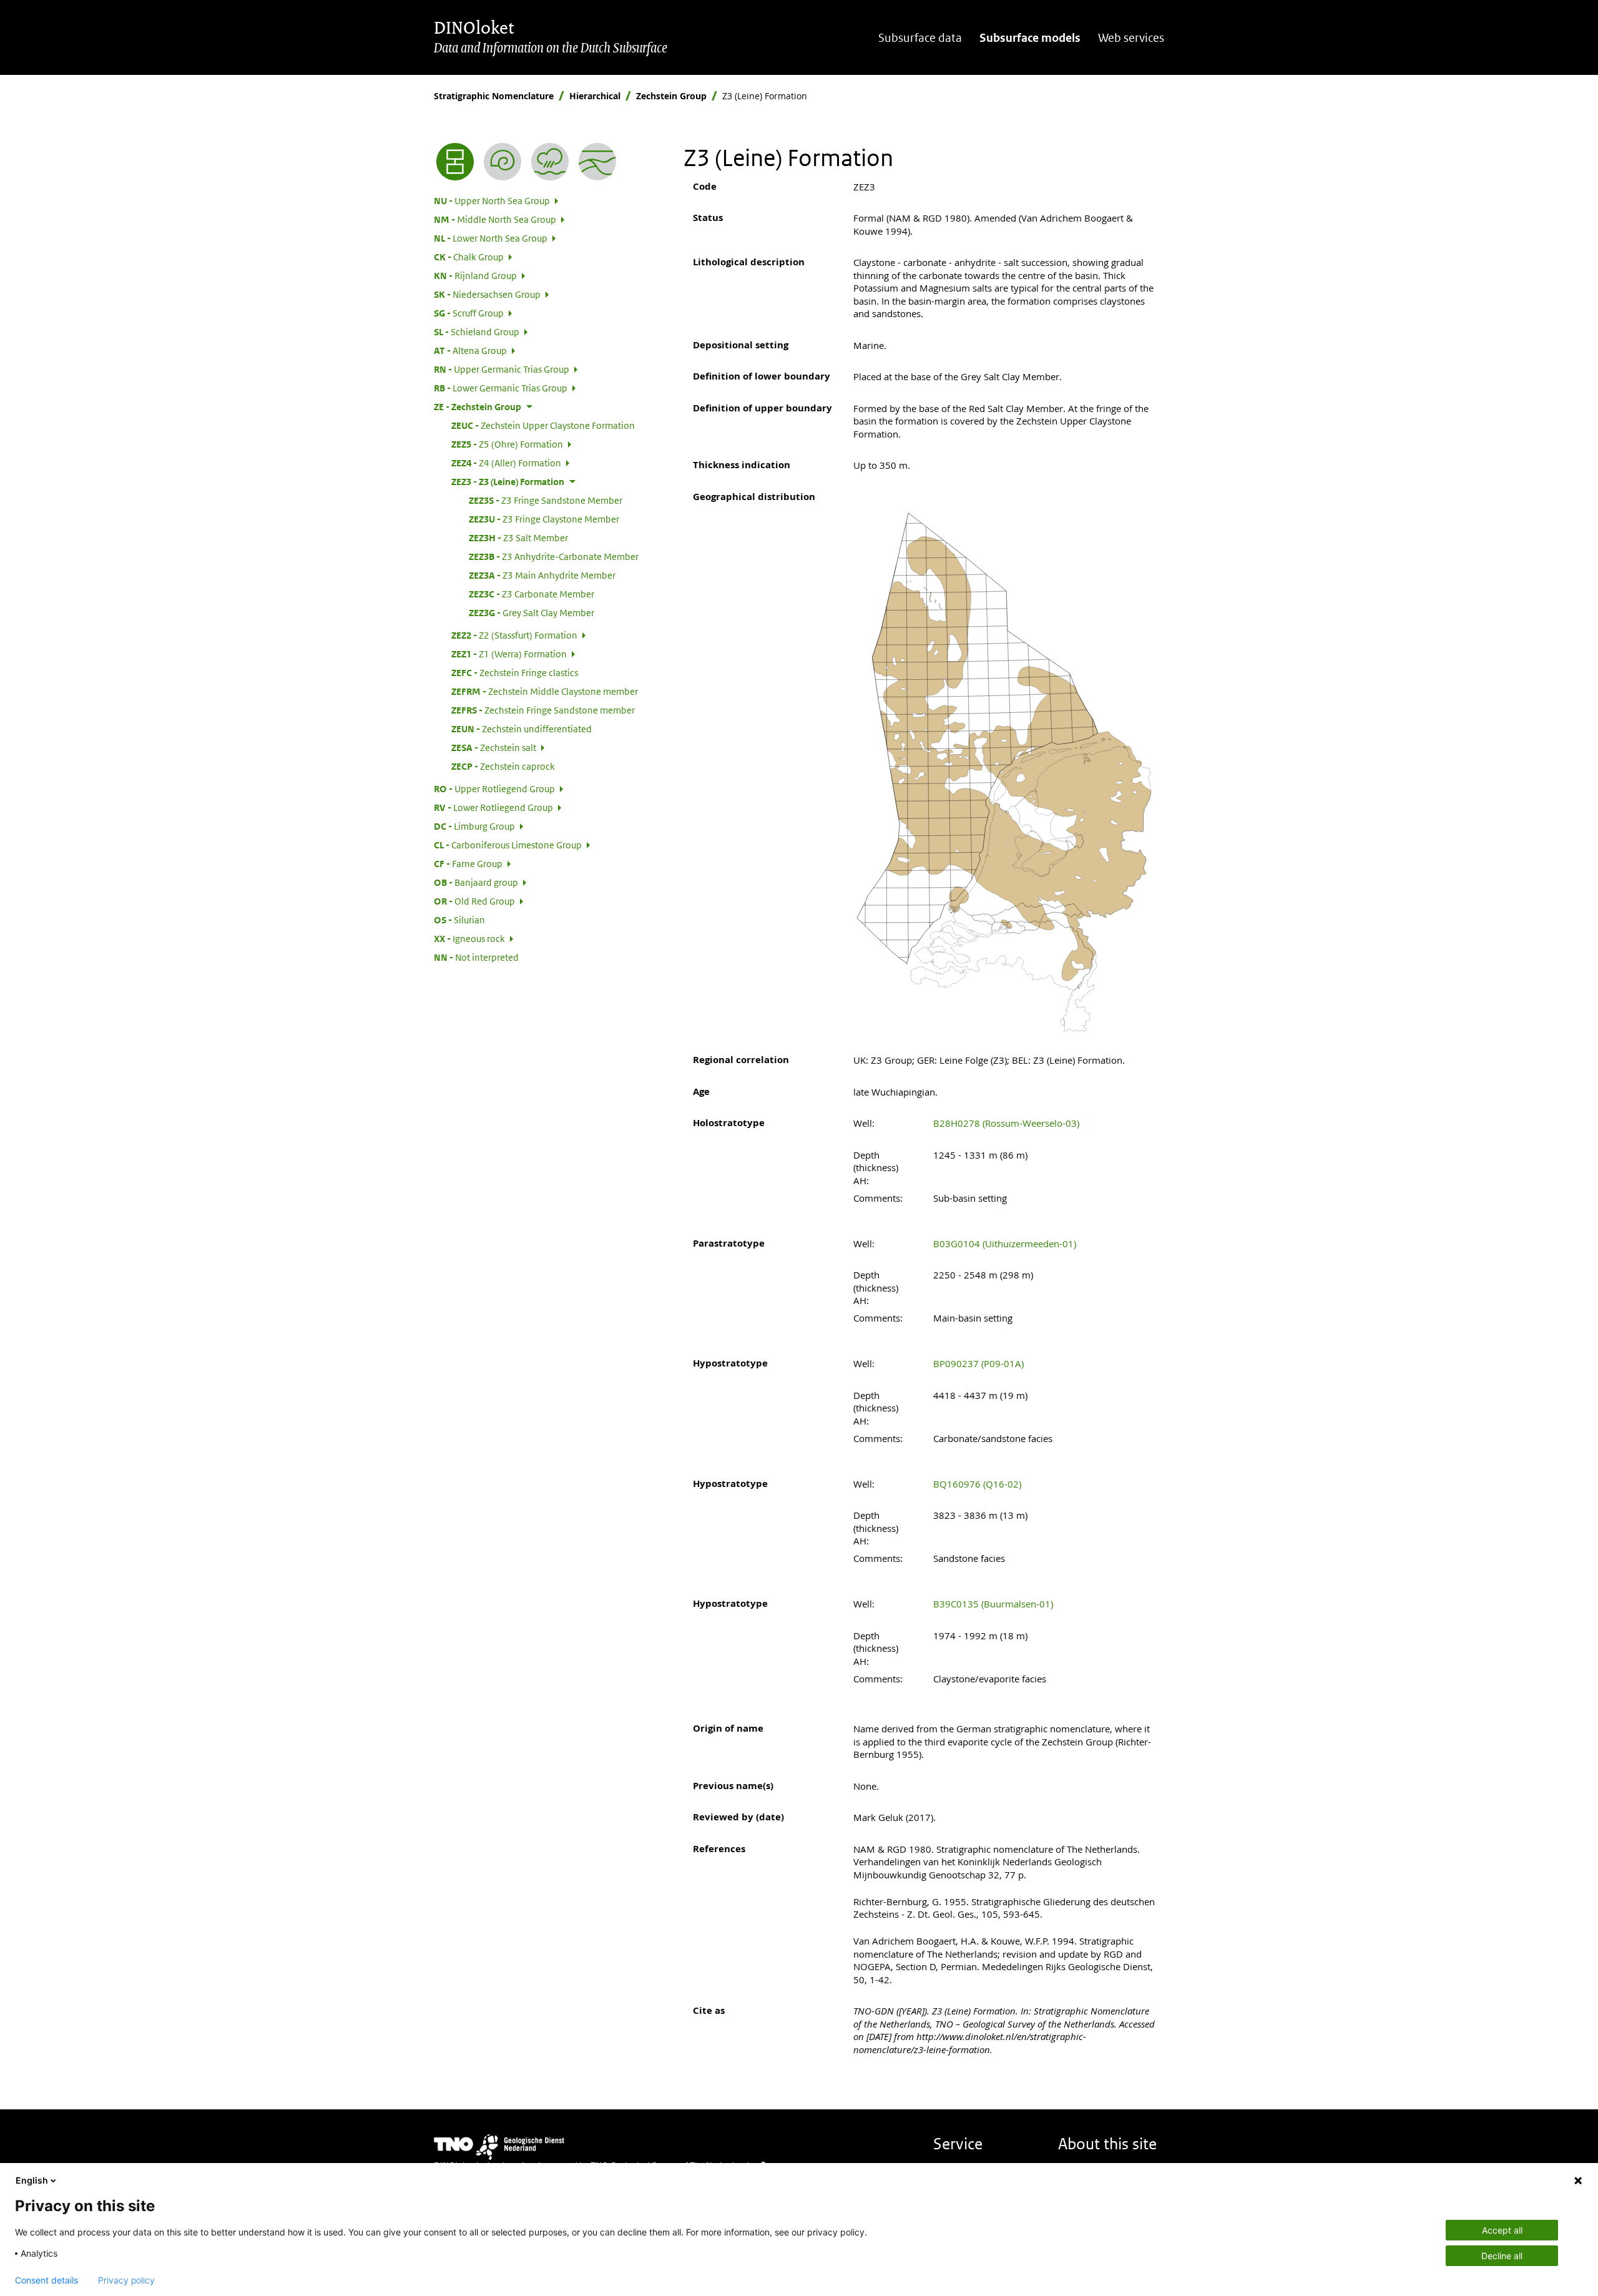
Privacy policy (126, 2280)
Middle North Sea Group (495, 219)
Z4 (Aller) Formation (506, 463)
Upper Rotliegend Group (494, 788)
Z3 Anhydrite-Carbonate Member (554, 556)
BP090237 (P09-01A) (978, 1363)
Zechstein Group (671, 96)
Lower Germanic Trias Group (501, 388)
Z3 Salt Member (518, 537)
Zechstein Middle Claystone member (545, 691)
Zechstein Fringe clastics (515, 672)
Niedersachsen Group (487, 294)
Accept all (1502, 2230)
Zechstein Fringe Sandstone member (543, 710)
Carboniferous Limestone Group (508, 845)
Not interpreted (476, 957)
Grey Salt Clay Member (532, 612)
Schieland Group (477, 331)
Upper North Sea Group (492, 200)
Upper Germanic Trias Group (502, 369)
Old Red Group (474, 901)
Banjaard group (476, 882)
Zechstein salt (494, 747)
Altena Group (470, 350)
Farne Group (468, 863)
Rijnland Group (475, 275)
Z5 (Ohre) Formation (507, 444)
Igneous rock (469, 938)
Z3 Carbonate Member (532, 594)
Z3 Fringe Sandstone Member (546, 500)
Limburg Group (474, 826)
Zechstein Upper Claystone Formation (543, 425)
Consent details (47, 2280)
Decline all (1502, 2256)
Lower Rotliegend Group (493, 807)
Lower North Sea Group (491, 238)
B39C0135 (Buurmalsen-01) (993, 1604)
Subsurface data (920, 38)
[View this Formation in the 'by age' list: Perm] (502, 162)
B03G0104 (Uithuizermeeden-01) (1005, 1244)
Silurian (459, 920)
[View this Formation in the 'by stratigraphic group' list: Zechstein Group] (597, 162)
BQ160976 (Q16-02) (977, 1484)
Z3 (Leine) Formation (508, 481)
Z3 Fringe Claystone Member (544, 519)
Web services (1131, 38)
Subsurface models (1030, 38)
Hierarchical (595, 96)
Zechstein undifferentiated (522, 729)
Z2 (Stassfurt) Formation (514, 635)
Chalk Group (469, 257)
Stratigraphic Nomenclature (494, 96)
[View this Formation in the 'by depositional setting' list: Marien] (550, 162)
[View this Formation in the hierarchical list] (455, 162)
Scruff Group (469, 313)
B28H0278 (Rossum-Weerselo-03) (1006, 1123)
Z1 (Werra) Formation (509, 654)
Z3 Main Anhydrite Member (542, 575)
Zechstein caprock (503, 766)
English (32, 2180)
